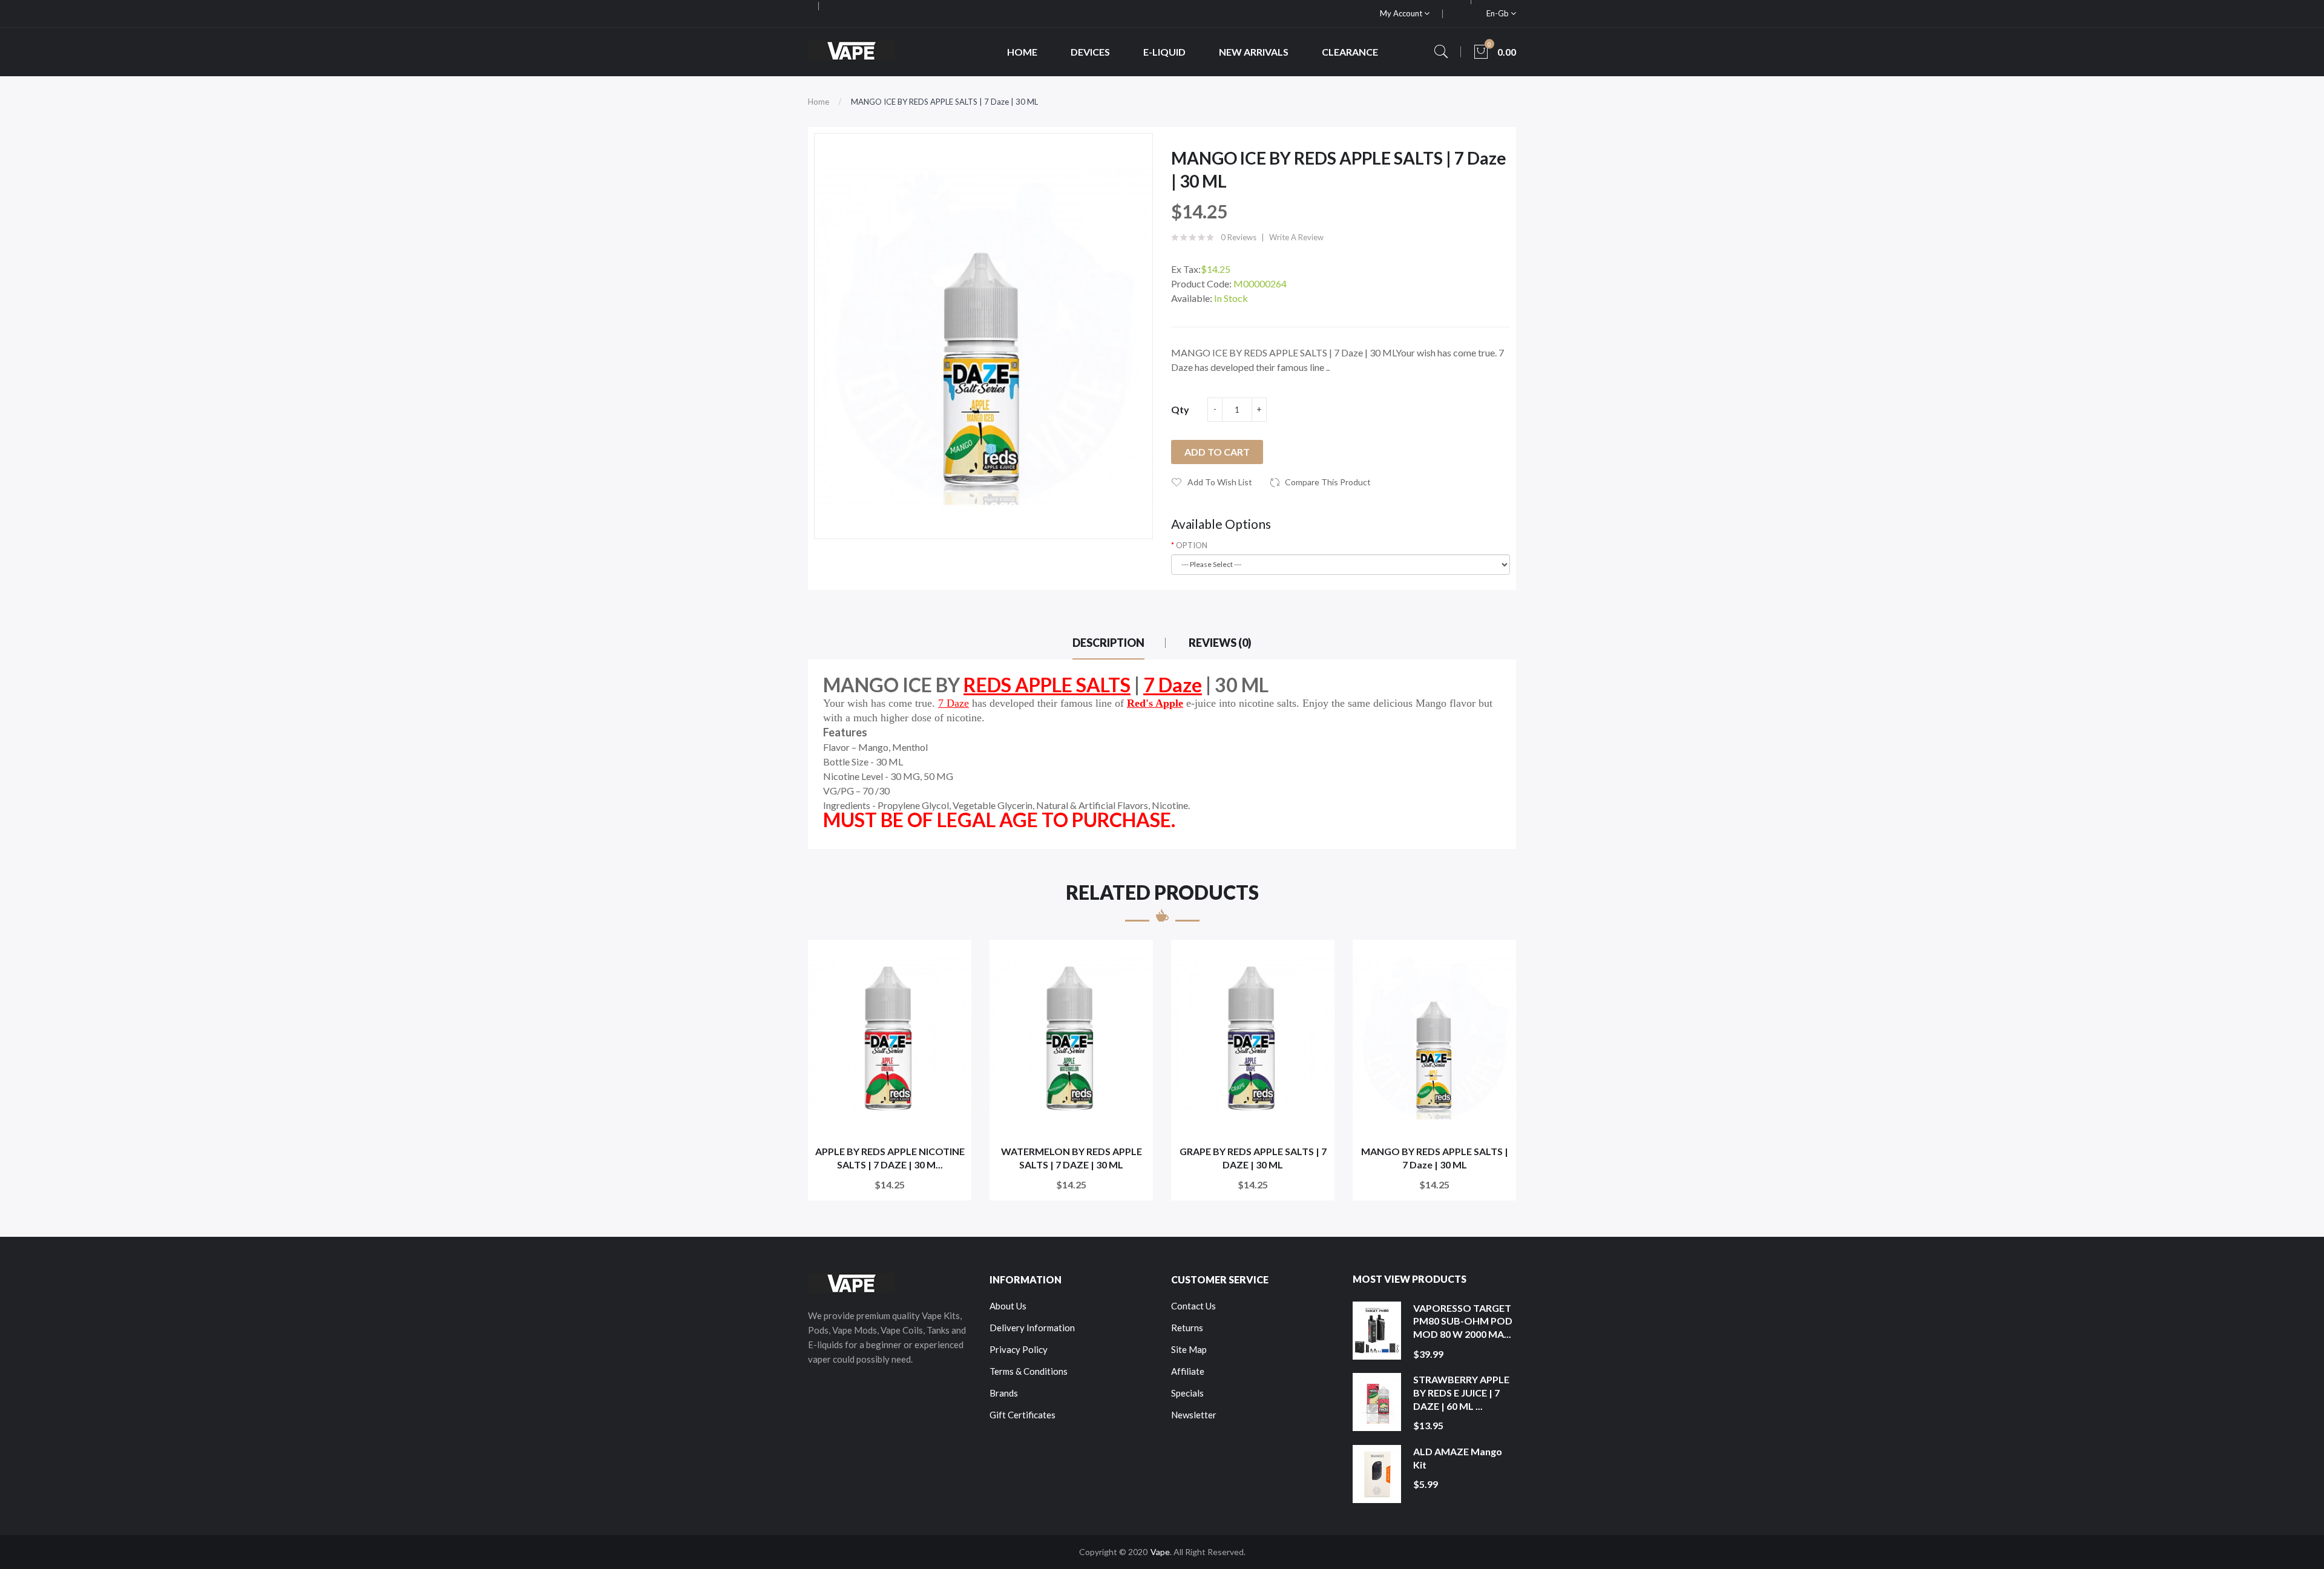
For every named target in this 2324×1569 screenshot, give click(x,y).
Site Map (1189, 1349)
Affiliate (1188, 1371)
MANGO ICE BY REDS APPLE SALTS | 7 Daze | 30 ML (944, 102)
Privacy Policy (1019, 1349)
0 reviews (1239, 237)
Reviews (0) (1220, 643)
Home (819, 102)
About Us (1008, 1306)
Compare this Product (1328, 482)
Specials (1187, 1393)
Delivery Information (1032, 1328)
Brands (1004, 1393)
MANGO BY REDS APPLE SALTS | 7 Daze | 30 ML (1435, 1158)
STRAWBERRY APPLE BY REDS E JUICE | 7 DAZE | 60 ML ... (1461, 1392)
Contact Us (1193, 1306)
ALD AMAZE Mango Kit (1458, 1458)
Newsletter (1194, 1415)
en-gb (1498, 13)
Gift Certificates (1022, 1415)
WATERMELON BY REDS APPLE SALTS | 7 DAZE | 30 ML (1072, 1158)
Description (1108, 643)
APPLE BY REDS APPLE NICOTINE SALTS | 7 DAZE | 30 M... (890, 1158)
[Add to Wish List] (954, 957)
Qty (1180, 409)
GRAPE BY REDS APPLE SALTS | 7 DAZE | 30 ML (1253, 1158)
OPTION (1192, 545)
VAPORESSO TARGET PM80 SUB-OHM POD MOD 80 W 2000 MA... (1463, 1321)
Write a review (1296, 237)
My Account (1402, 13)
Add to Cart (1217, 452)
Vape (1160, 1552)
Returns (1187, 1328)
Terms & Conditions (1029, 1371)
